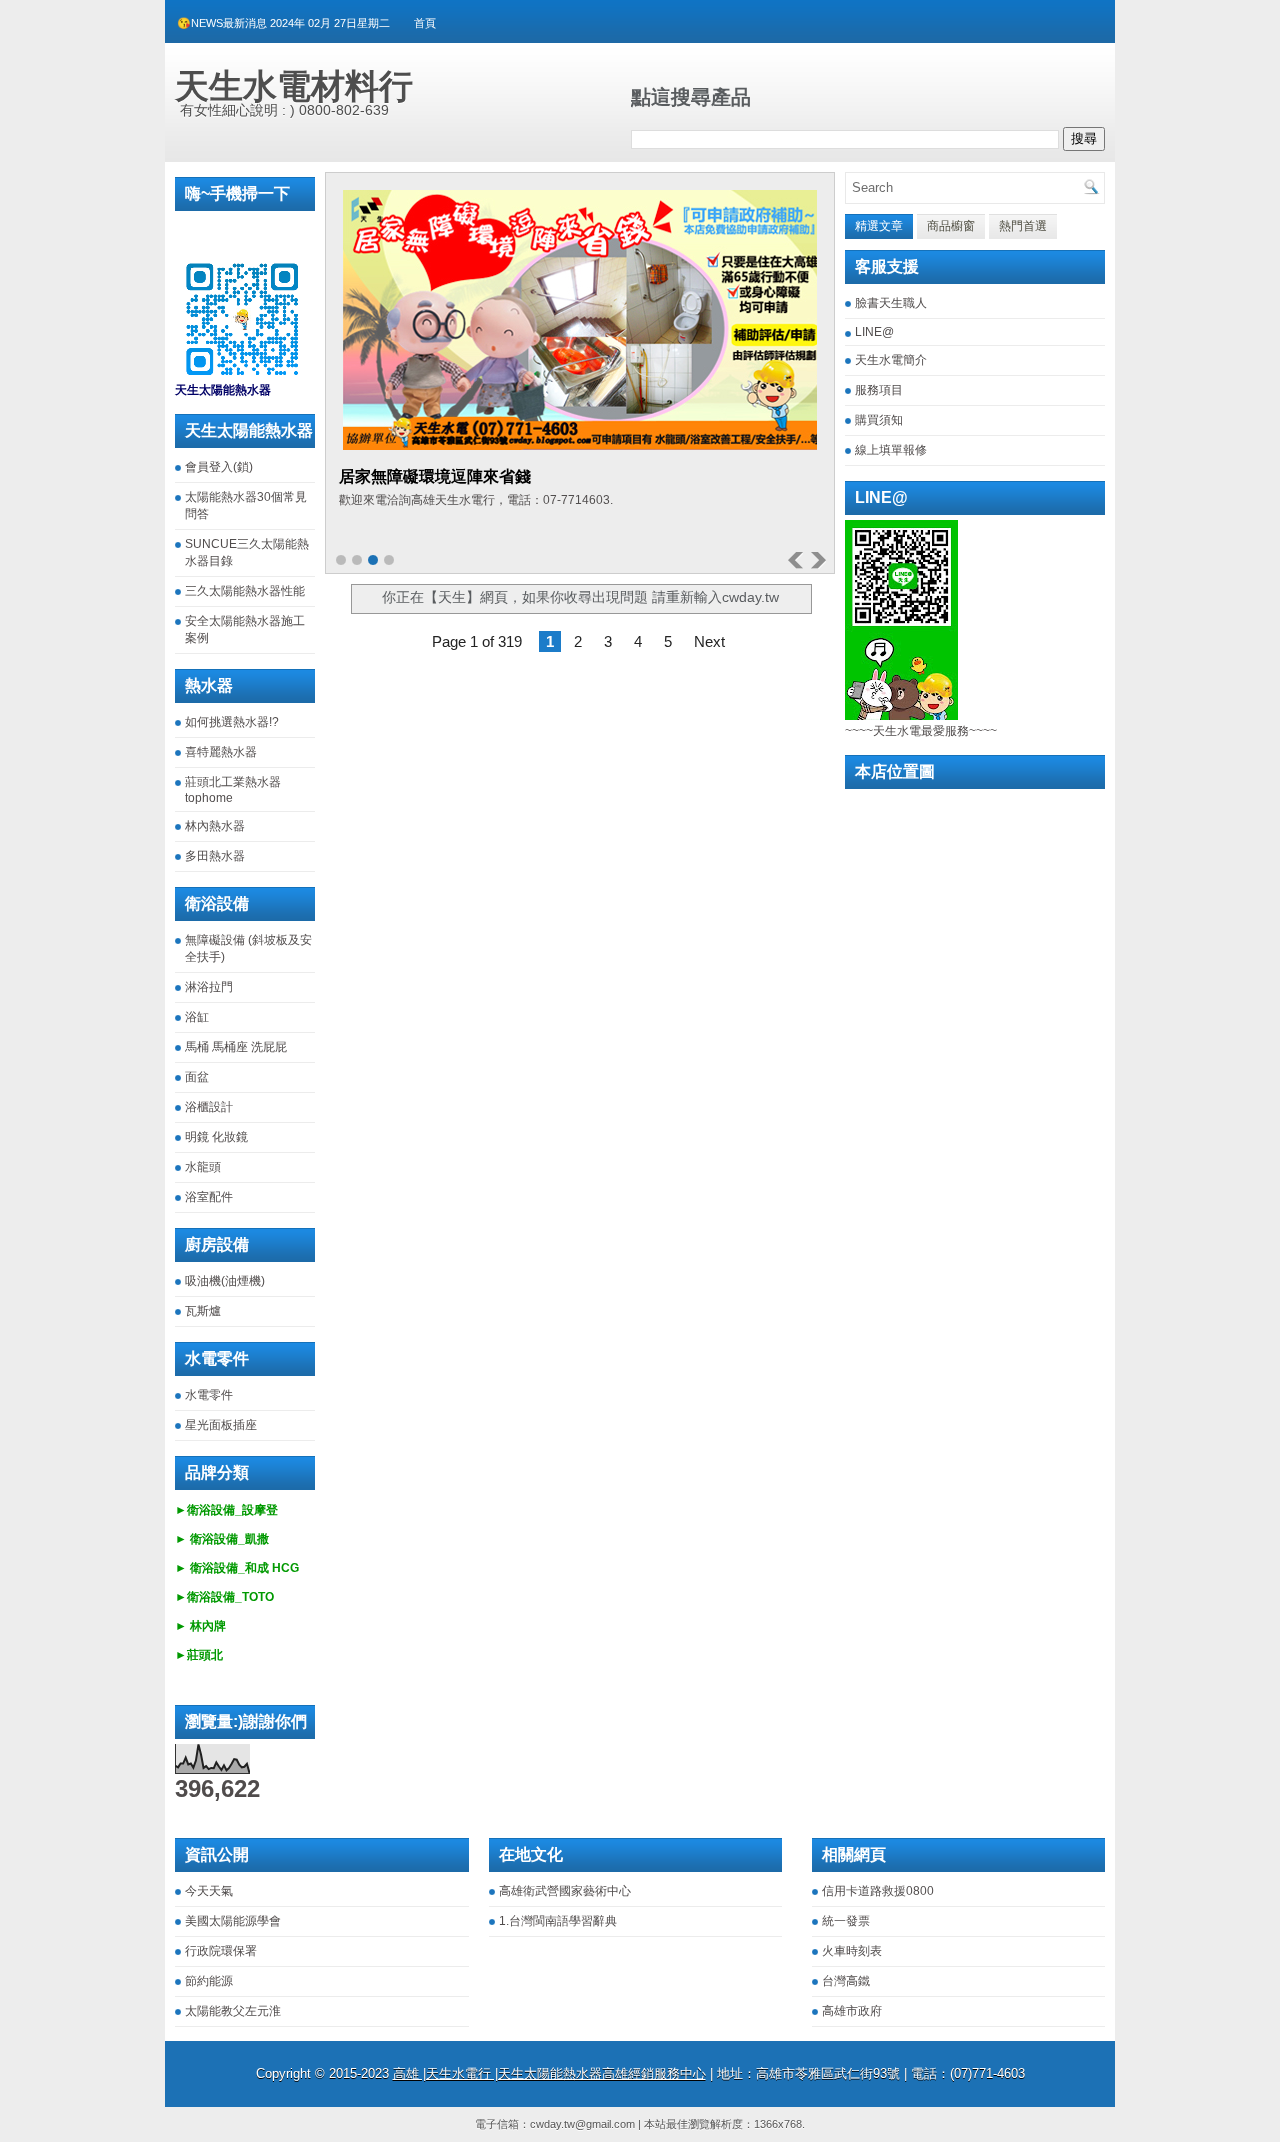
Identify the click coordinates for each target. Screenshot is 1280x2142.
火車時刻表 (852, 1951)
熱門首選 (1023, 226)
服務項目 (879, 390)
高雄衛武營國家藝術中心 (565, 1891)
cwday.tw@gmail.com (582, 2124)
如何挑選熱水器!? (232, 722)
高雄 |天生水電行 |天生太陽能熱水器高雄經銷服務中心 (549, 2073)
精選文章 (879, 226)
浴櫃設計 (209, 1107)
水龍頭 (203, 1167)
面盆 (197, 1077)
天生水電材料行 (294, 86)
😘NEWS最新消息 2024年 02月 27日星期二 (283, 23)
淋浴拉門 (209, 987)
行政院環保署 (221, 1951)
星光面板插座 (221, 1425)
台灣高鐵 (846, 1981)
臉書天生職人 (891, 303)
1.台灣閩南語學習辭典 (558, 1921)
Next (709, 641)
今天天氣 (209, 1891)
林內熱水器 (215, 826)
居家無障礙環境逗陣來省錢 (435, 475)
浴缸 (197, 1017)
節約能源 (209, 1981)
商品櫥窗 (951, 226)
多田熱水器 (215, 856)
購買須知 (879, 420)
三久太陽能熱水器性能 (245, 591)
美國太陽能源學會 (233, 1921)
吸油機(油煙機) (225, 1281)
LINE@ (874, 332)
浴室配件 (209, 1197)
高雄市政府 (852, 2011)
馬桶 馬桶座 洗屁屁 (236, 1047)
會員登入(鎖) (219, 467)
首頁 (425, 23)
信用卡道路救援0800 (878, 1891)
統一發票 (846, 1921)
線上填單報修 (891, 450)
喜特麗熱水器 (221, 752)
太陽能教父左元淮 (233, 2011)
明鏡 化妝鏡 (216, 1137)
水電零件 (209, 1395)
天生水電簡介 (891, 360)
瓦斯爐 (203, 1311)
